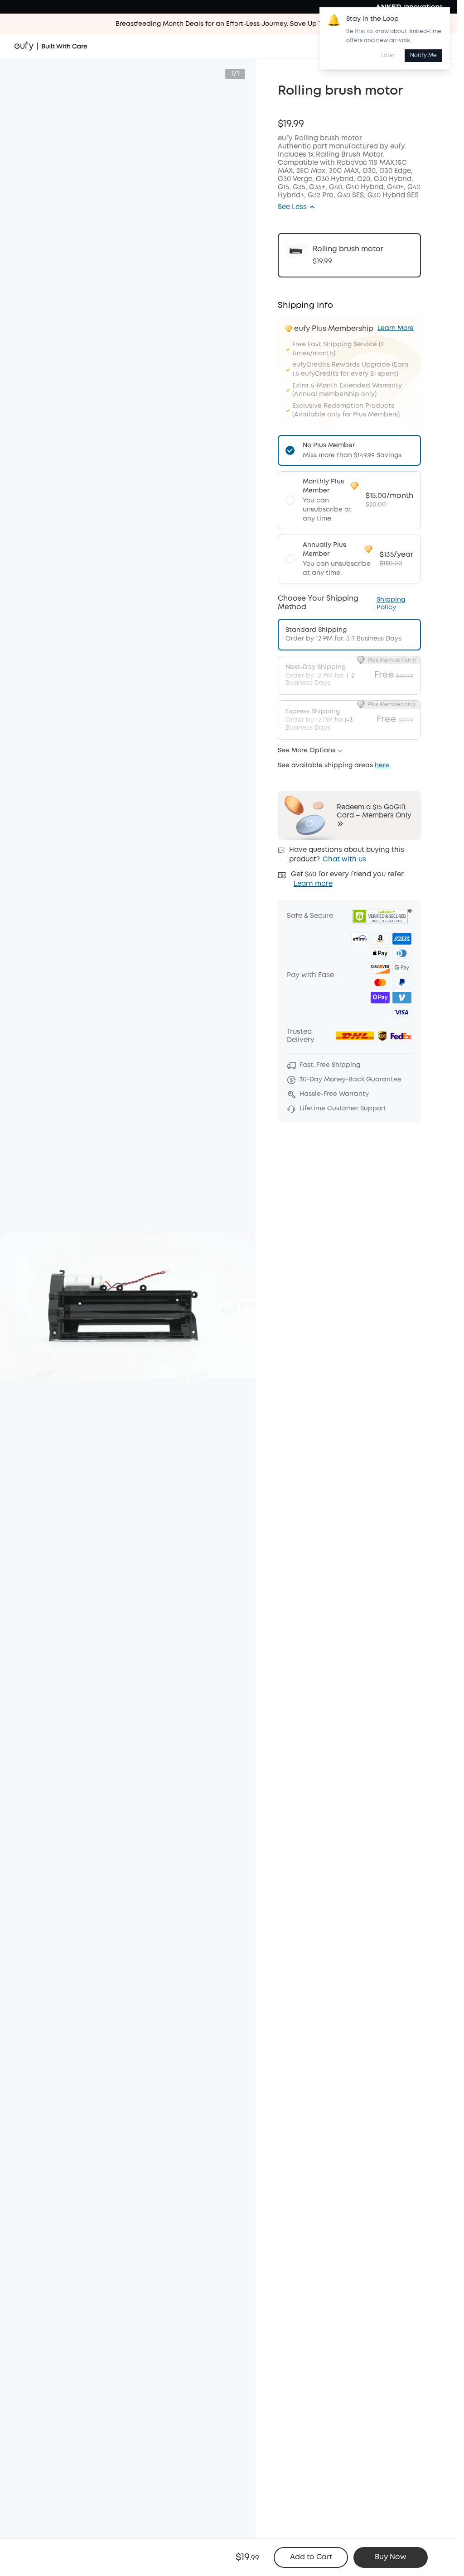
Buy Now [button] (391, 2557)
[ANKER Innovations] (409, 7)
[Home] (51, 46)
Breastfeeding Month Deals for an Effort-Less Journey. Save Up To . (229, 24)
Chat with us (344, 860)
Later (388, 55)
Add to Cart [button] (311, 2557)
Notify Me (423, 55)
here (382, 765)
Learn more (313, 884)
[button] (297, 207)
